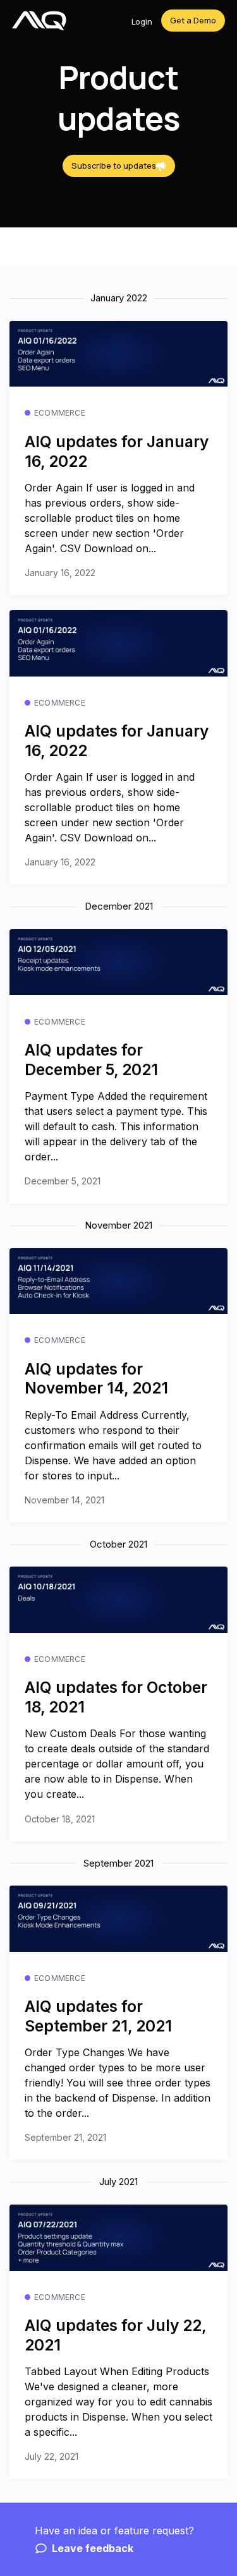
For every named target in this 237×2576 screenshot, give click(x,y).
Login (142, 21)
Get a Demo (193, 20)
